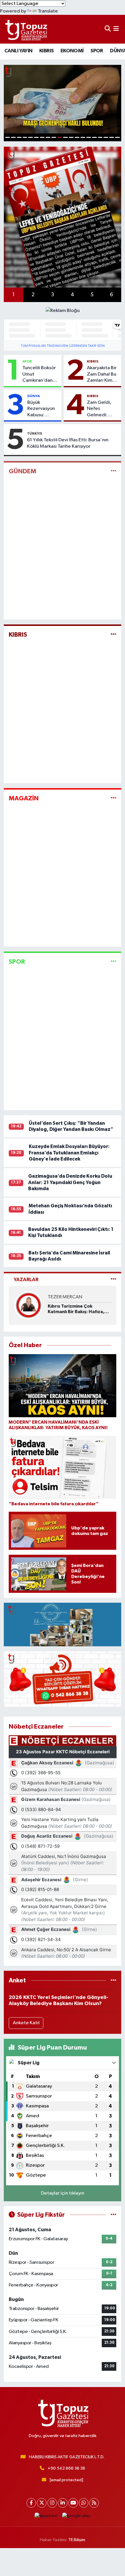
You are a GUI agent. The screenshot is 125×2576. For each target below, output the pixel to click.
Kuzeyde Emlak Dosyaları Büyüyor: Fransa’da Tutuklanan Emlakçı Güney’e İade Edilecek (69, 1153)
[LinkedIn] (63, 2503)
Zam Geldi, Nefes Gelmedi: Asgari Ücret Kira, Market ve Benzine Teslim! (101, 409)
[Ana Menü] (116, 29)
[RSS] (94, 2503)
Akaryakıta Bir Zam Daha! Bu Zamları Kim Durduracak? (102, 374)
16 (94, 137)
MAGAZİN (24, 798)
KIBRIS (46, 51)
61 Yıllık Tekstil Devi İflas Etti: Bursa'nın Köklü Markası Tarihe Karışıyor (68, 443)
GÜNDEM (23, 471)
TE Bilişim (77, 2540)
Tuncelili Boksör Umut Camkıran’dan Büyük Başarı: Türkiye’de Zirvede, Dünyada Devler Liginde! (40, 374)
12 (71, 137)
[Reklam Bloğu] (63, 311)
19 (112, 137)
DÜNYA (34, 396)
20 (117, 137)
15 (89, 137)
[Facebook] (31, 2503)
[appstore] (46, 2517)
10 (60, 137)
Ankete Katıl (26, 2023)
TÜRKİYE (35, 433)
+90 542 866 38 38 (66, 2468)
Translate (48, 11)
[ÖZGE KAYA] (28, 1305)
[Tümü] (114, 1980)
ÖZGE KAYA (60, 1297)
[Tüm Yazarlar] (114, 1280)
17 (100, 137)
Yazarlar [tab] (26, 1280)
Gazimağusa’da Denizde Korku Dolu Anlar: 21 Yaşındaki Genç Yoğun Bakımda (70, 1182)
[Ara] (108, 29)
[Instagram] (52, 2503)
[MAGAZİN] (114, 798)
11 (65, 137)
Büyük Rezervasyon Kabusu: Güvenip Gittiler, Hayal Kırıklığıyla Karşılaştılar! (42, 409)
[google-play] (76, 2517)
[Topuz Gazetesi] (26, 29)
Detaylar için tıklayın (63, 2193)
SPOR (97, 51)
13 (77, 137)
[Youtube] (73, 2503)
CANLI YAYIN (18, 51)
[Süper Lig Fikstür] (114, 2215)
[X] (42, 2503)
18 (106, 137)
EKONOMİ (72, 51)
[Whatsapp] (84, 2503)
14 (83, 137)
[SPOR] (114, 962)
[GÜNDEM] (114, 471)
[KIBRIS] (114, 635)
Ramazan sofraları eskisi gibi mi (79, 1309)
